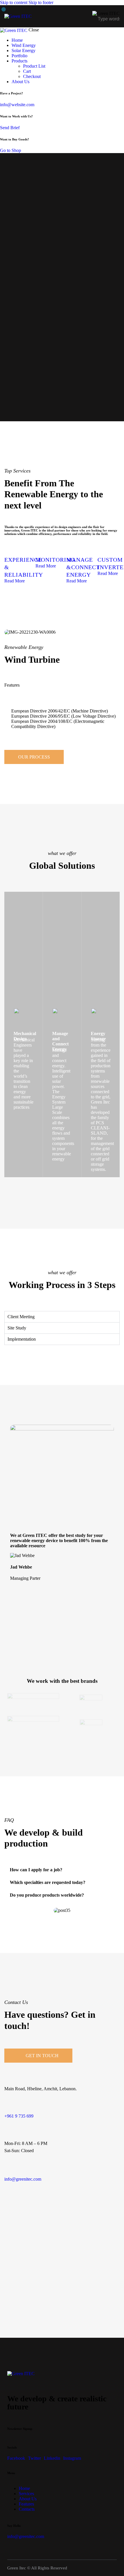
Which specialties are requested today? (48, 1882)
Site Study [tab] (17, 1328)
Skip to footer (41, 2)
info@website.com (17, 105)
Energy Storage (98, 1036)
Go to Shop (11, 150)
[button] (79, 16)
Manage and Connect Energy (60, 1041)
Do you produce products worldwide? (47, 1895)
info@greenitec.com (23, 2179)
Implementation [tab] (22, 1339)
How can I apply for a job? (36, 1870)
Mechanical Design (25, 1036)
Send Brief (10, 128)
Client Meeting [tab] (21, 1317)
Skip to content (14, 2)
